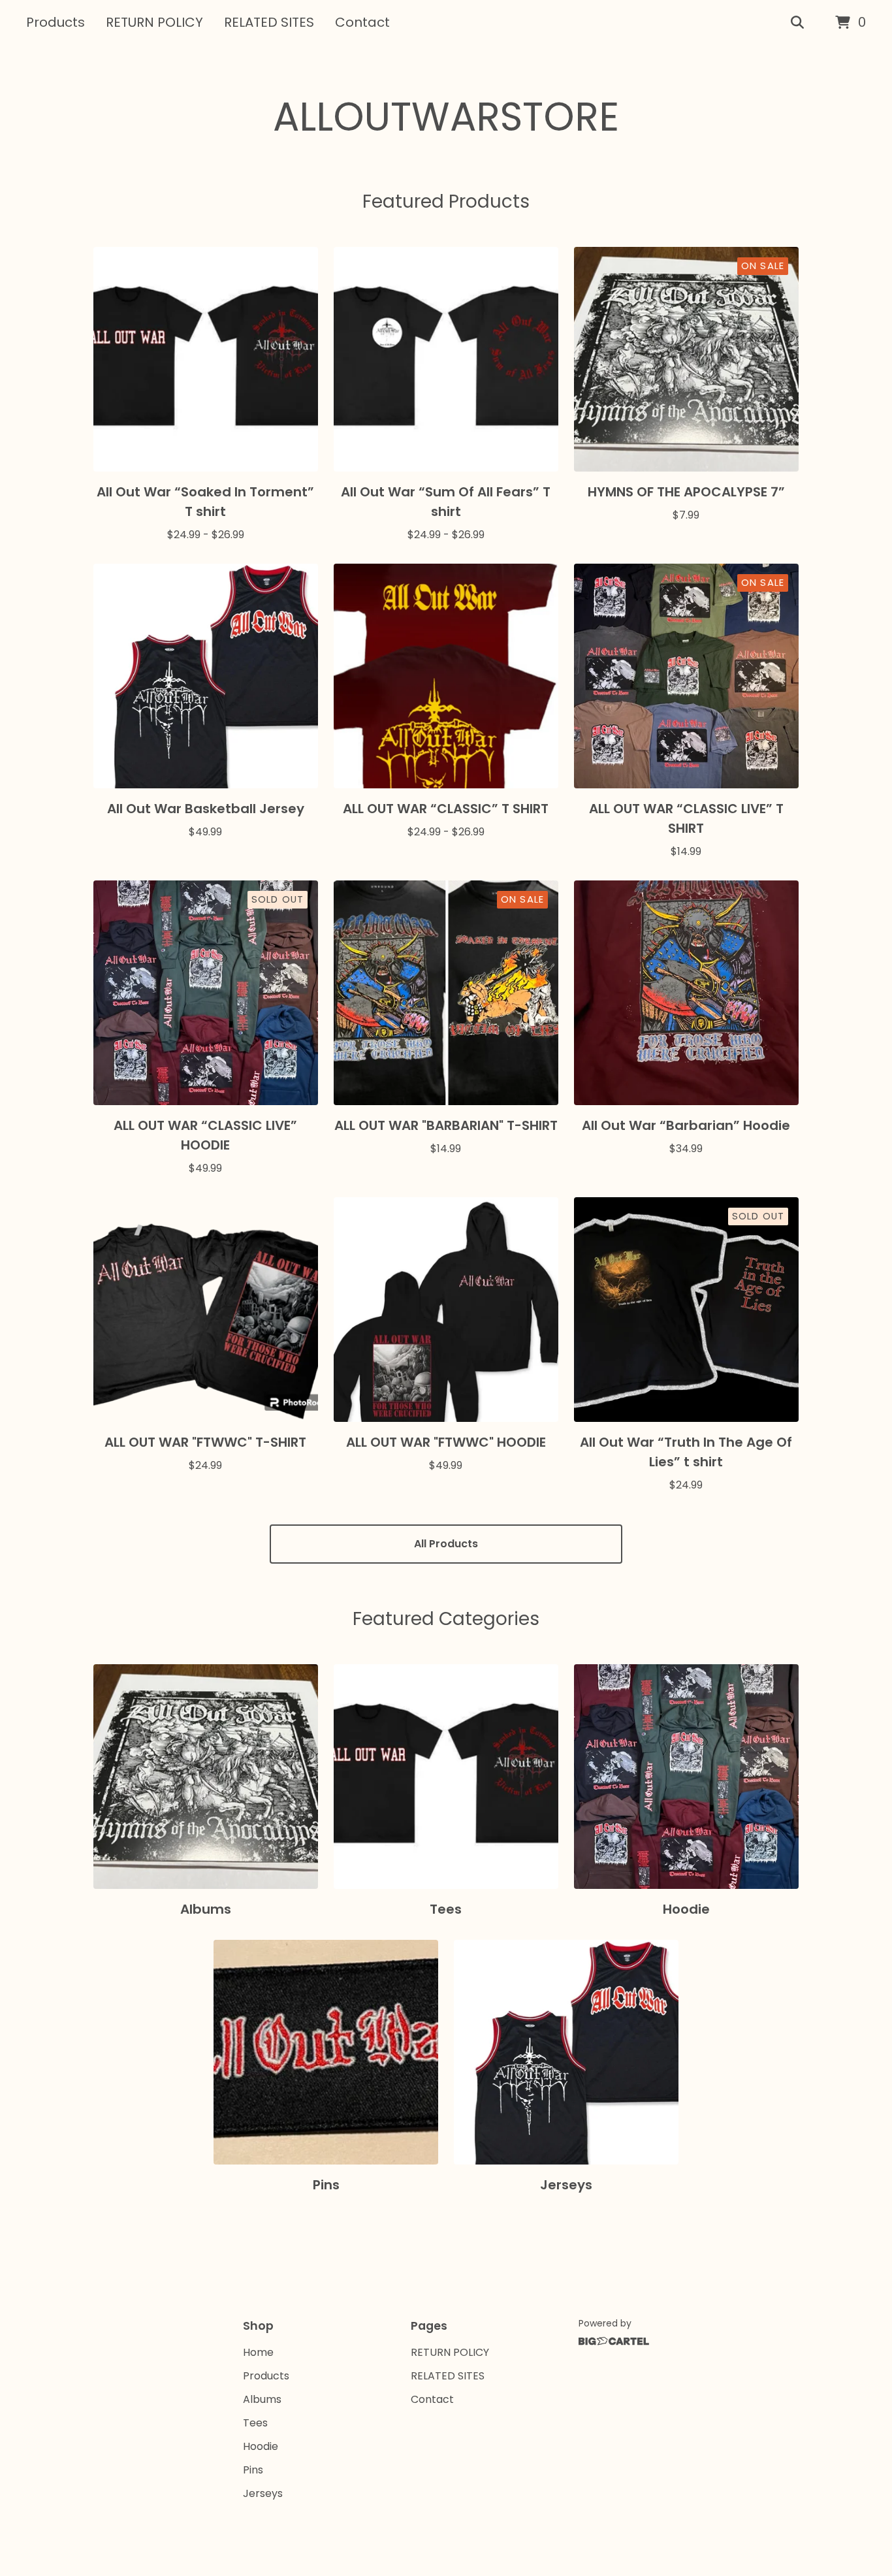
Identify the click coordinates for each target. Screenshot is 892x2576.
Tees (255, 2423)
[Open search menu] (797, 23)
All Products (446, 1544)
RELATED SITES (269, 22)
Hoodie (261, 2446)
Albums (262, 2399)
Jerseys (263, 2493)
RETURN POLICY (154, 22)
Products (56, 22)
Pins (253, 2470)
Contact (362, 22)
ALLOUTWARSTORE (446, 117)
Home (258, 2352)
